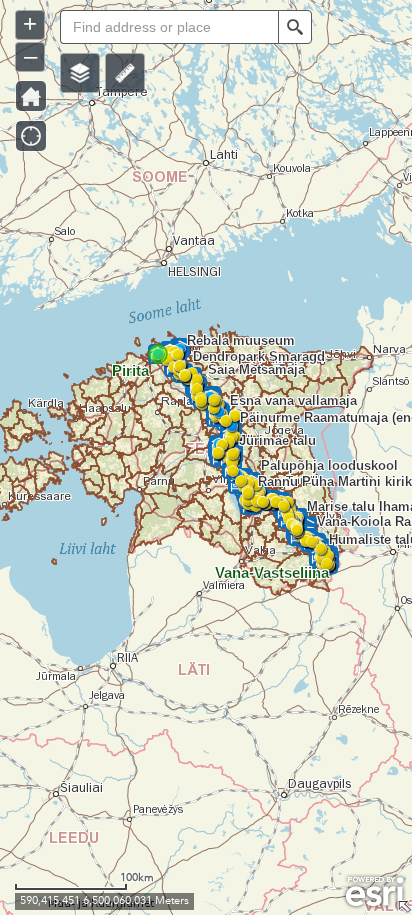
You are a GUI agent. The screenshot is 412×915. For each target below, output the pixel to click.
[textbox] (169, 27)
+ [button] (30, 23)
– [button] (30, 55)
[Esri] (374, 892)
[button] (80, 73)
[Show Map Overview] (404, 907)
